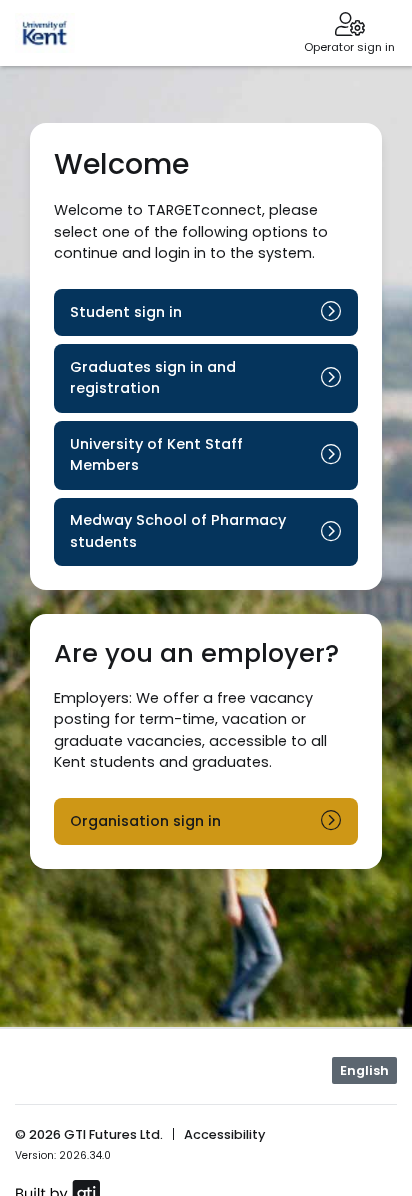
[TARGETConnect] (45, 33)
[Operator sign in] (349, 26)
